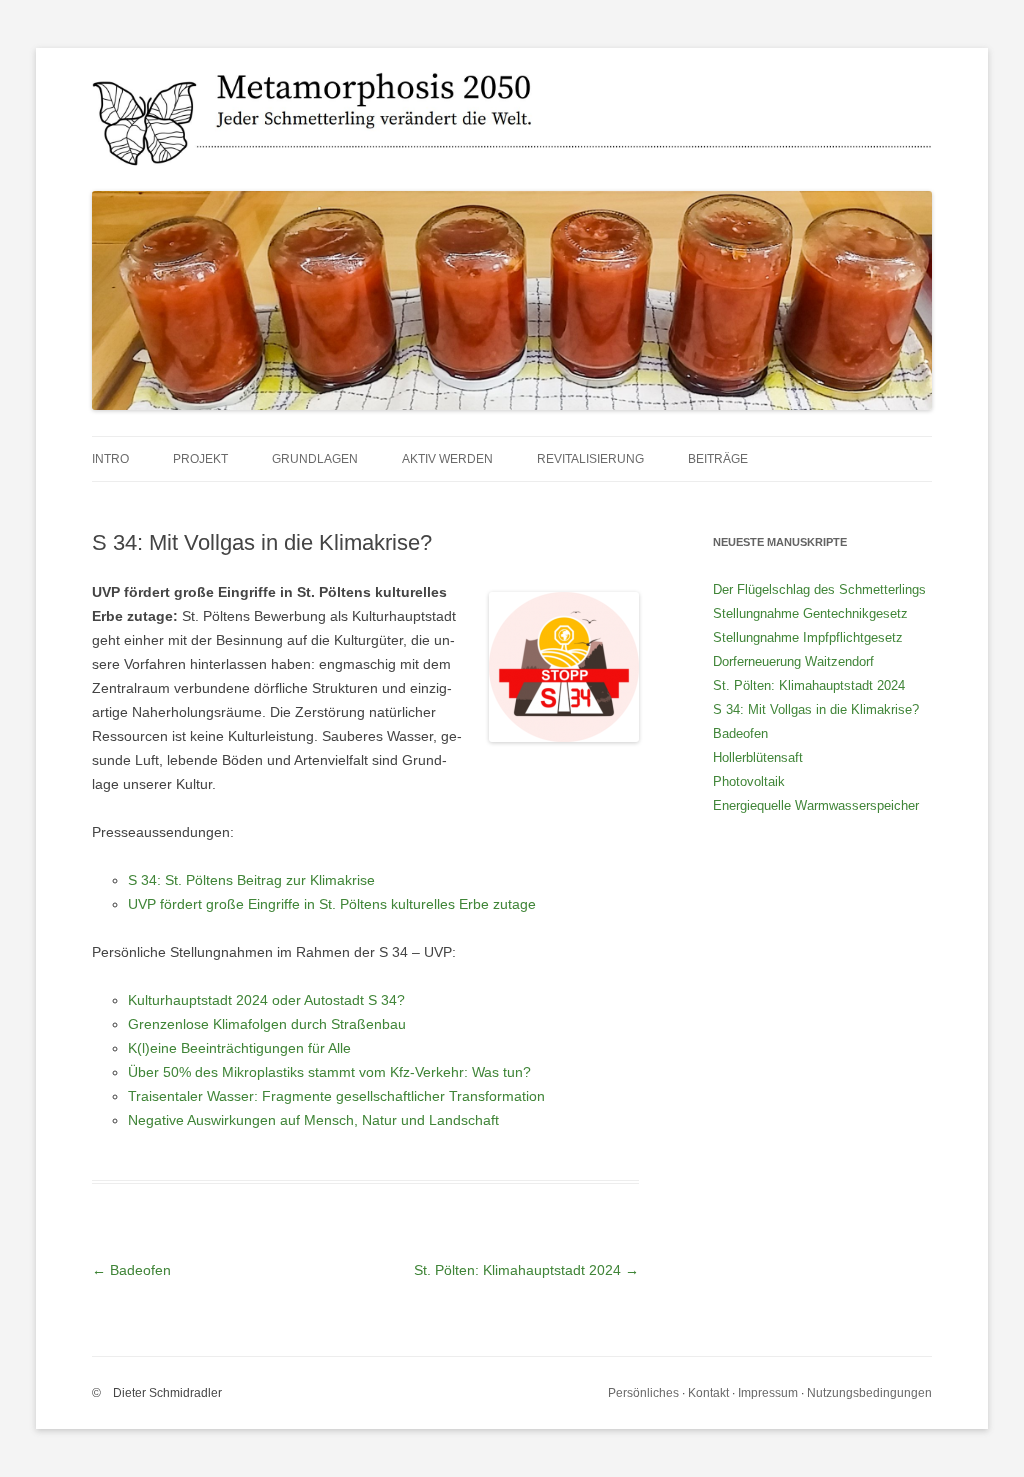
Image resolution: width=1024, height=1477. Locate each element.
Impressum (768, 1393)
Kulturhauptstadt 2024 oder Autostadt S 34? (266, 1000)
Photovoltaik (749, 781)
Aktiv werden (447, 459)
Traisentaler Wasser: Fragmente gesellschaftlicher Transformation (336, 1096)
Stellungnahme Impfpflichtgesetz (808, 637)
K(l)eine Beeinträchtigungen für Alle (239, 1048)
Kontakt (708, 1393)
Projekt (200, 459)
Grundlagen (315, 459)
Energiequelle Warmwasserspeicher (816, 805)
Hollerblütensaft (758, 757)
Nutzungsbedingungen (869, 1393)
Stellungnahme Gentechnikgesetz (810, 613)
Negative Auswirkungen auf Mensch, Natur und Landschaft (313, 1120)
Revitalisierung (590, 459)
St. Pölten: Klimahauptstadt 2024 (526, 1270)
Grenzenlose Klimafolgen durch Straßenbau (267, 1024)
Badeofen (131, 1270)
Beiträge (718, 459)
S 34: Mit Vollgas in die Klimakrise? (816, 709)
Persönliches (643, 1393)
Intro (110, 459)
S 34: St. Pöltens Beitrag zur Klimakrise (251, 880)
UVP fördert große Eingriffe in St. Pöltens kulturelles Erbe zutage (332, 904)
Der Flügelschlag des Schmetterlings (819, 589)
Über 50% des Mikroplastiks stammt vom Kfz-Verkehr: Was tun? (329, 1072)
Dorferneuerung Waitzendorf (793, 661)
